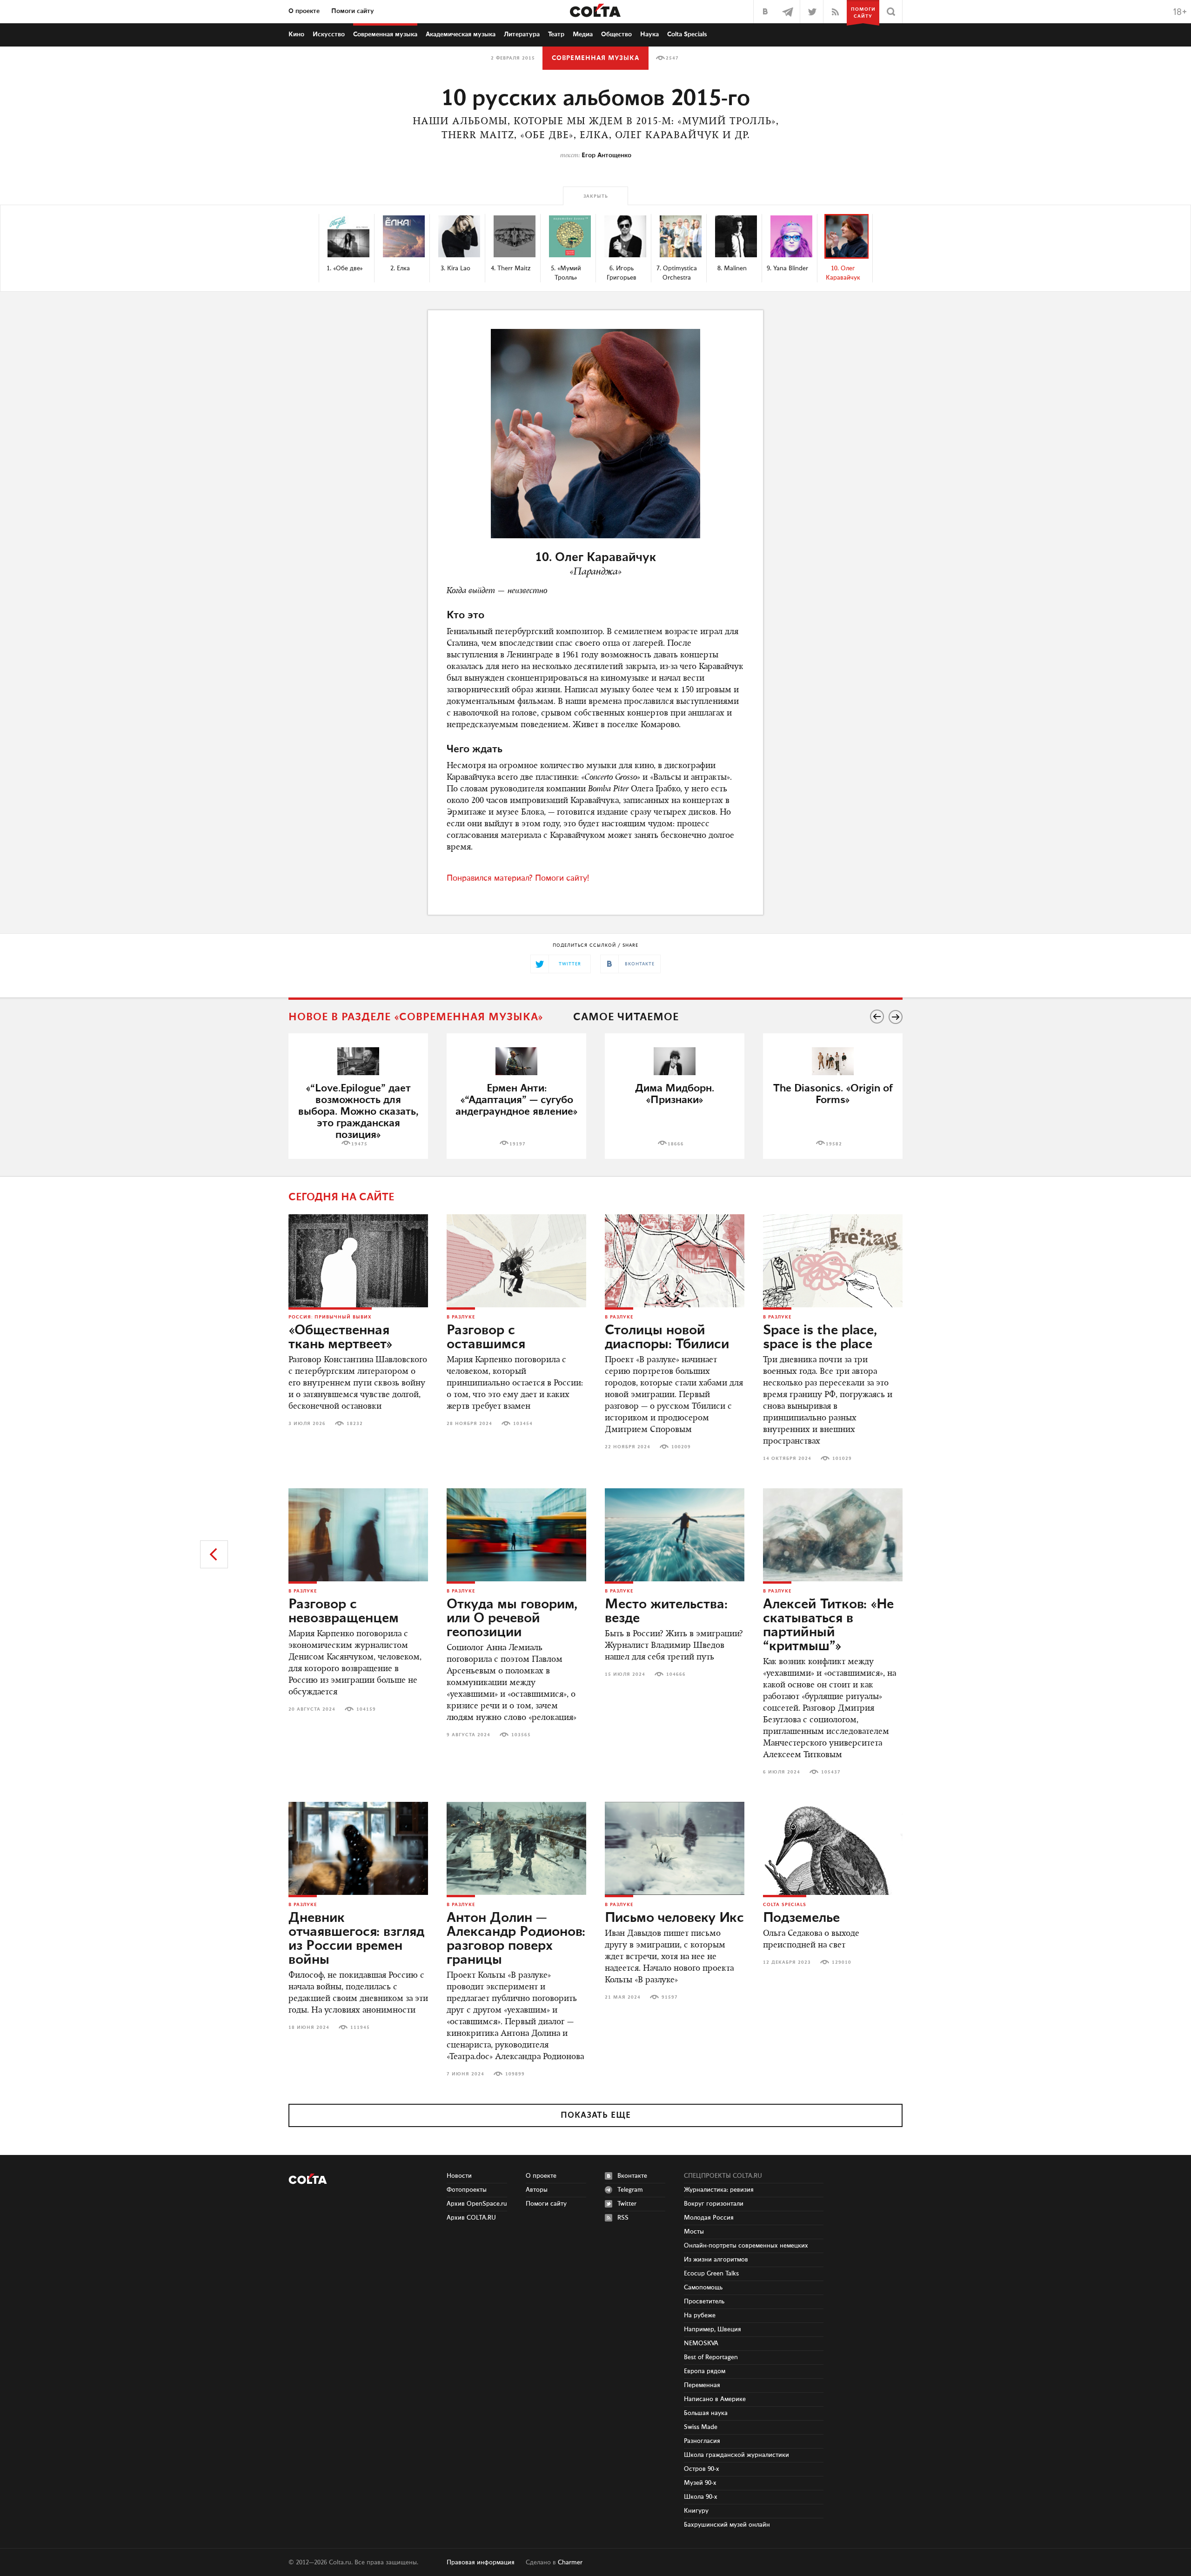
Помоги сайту (353, 11)
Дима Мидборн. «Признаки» (675, 1094)
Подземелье (801, 1918)
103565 (521, 1735)
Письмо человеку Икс (674, 1918)
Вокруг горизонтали (714, 2204)
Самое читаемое (626, 1017)
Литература (522, 34)
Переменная (702, 2385)
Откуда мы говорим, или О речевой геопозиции (512, 1619)
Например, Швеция (713, 2329)
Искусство (329, 34)
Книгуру (696, 2511)
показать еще (596, 2115)
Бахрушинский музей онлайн (727, 2525)
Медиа (583, 34)
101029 (842, 1459)
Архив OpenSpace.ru (477, 2204)
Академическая (461, 34)
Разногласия (702, 2441)
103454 (523, 1424)
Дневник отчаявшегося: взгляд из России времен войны (356, 1939)
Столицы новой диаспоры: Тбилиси (667, 1338)
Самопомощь (703, 2288)
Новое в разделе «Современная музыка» (416, 1017)
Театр (556, 34)
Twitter (627, 2204)
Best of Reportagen (711, 2357)
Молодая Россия (709, 2218)
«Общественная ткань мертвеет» (341, 1338)
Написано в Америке (715, 2399)
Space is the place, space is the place (820, 1338)
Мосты (694, 2232)
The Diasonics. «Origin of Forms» (833, 1094)
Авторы (537, 2190)
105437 (831, 1772)
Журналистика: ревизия (719, 2190)
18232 (355, 1424)
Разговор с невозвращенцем (344, 1612)
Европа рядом (705, 2371)
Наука (649, 34)
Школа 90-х (701, 2497)
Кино (296, 34)
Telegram (630, 2190)
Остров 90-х (702, 2469)
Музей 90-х (700, 2483)
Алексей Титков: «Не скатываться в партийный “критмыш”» (828, 1626)
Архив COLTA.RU (471, 2218)
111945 (360, 2027)
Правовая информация (481, 2563)
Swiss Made (701, 2427)
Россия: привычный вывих (330, 1317)
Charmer (570, 2563)
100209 (681, 1447)
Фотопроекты (467, 2190)
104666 (676, 1674)
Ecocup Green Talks (711, 2274)
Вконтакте (632, 2176)
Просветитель (704, 2302)
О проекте (304, 11)
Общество (616, 34)
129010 (842, 1962)
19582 (834, 1144)
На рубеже (700, 2315)
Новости (459, 2176)
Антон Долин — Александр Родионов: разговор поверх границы (516, 1939)
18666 (676, 1144)
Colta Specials (687, 34)
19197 (518, 1144)
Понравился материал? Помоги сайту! (518, 878)
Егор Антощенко (606, 155)
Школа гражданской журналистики (736, 2455)
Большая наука (706, 2413)
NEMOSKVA (701, 2343)
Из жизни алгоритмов (716, 2260)
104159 (366, 1709)
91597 (670, 1997)
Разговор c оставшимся (486, 1338)
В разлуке (461, 1317)
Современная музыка (595, 58)
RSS (623, 2218)
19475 (359, 1144)
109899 (515, 2074)
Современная (385, 34)
